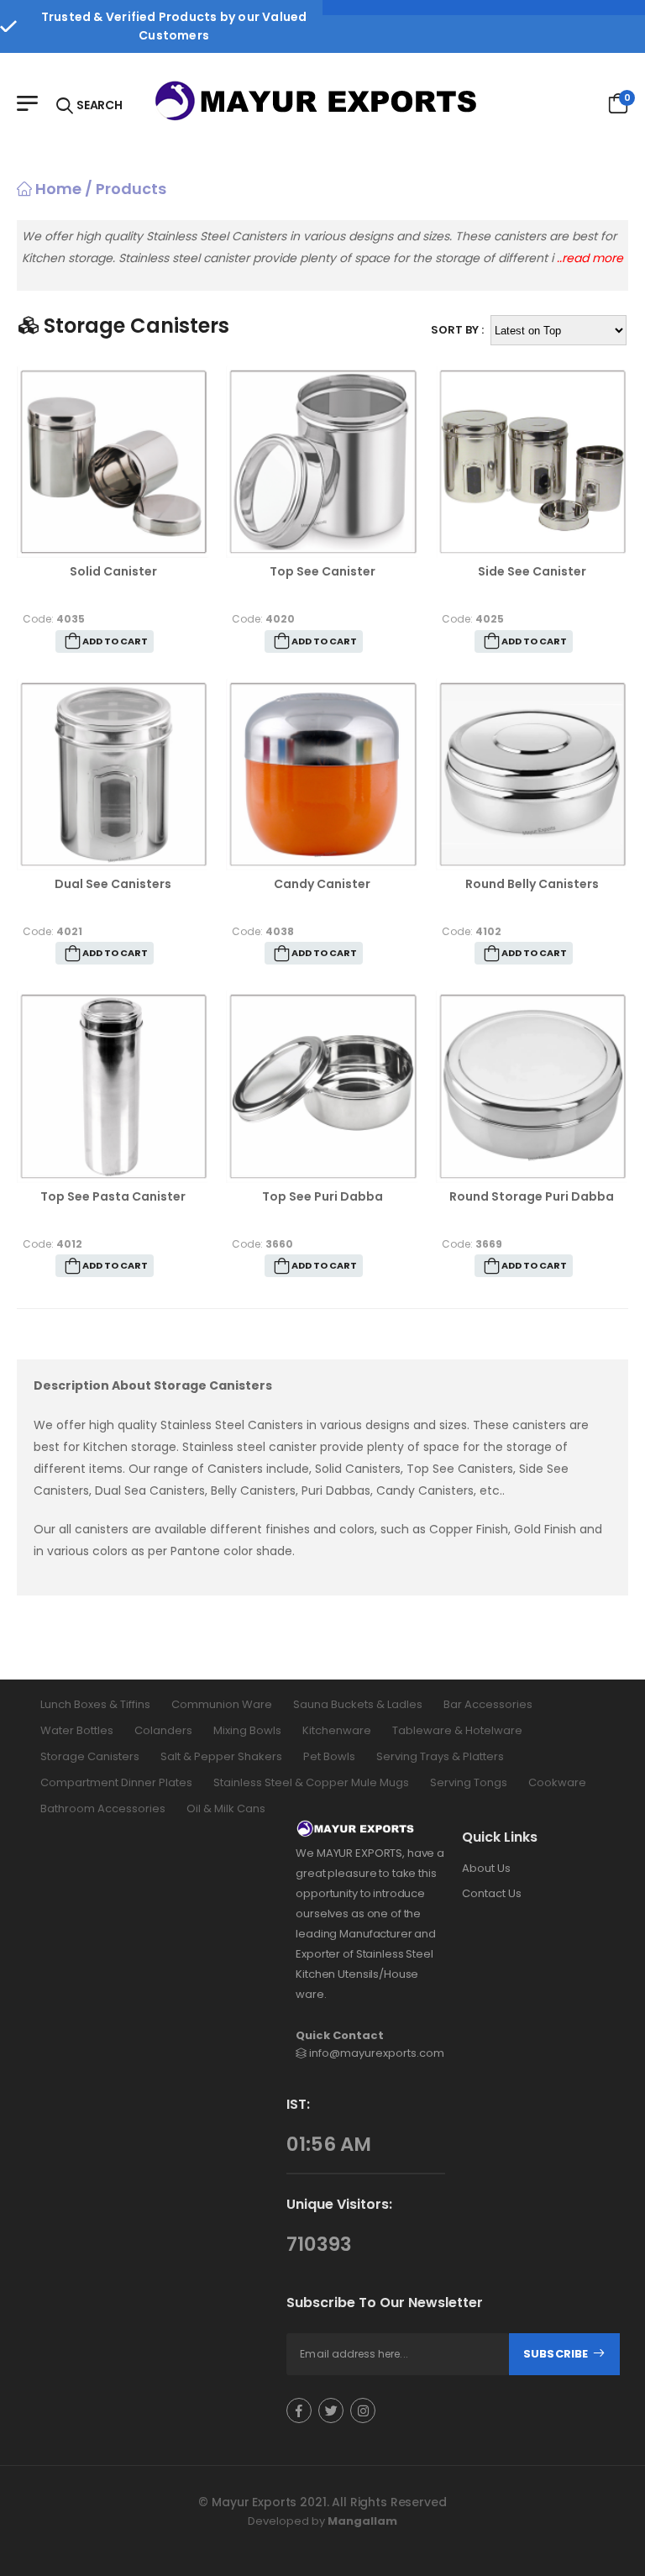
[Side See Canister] (532, 462)
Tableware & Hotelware (457, 1730)
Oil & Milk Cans (226, 1808)
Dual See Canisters (113, 884)
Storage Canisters (90, 1756)
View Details (113, 538)
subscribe (557, 2354)
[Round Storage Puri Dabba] (532, 1086)
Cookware (557, 1782)
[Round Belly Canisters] (532, 774)
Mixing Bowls (247, 1730)
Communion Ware (222, 1704)
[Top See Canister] (322, 462)
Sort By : (457, 330)
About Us (486, 1868)
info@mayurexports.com (377, 2053)
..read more (590, 258)
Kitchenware (337, 1730)
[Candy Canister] (322, 774)
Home (57, 189)
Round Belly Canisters (532, 884)
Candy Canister (322, 884)
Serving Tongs (469, 1782)
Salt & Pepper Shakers (221, 1756)
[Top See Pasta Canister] (113, 1086)
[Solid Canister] (113, 462)
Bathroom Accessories (103, 1808)
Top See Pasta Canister (113, 1196)
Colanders (163, 1730)
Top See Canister (322, 571)
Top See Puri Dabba (322, 1196)
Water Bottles (77, 1730)
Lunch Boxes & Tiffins (95, 1704)
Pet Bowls (329, 1756)
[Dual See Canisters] (113, 774)
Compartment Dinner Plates (116, 1782)
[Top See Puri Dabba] (322, 1086)
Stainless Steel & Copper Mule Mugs (311, 1782)
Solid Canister (113, 571)
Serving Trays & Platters (440, 1756)
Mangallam (362, 2521)
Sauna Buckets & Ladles (358, 1704)
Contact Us (492, 1893)
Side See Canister (532, 571)
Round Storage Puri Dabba (532, 1196)
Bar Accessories (488, 1704)
